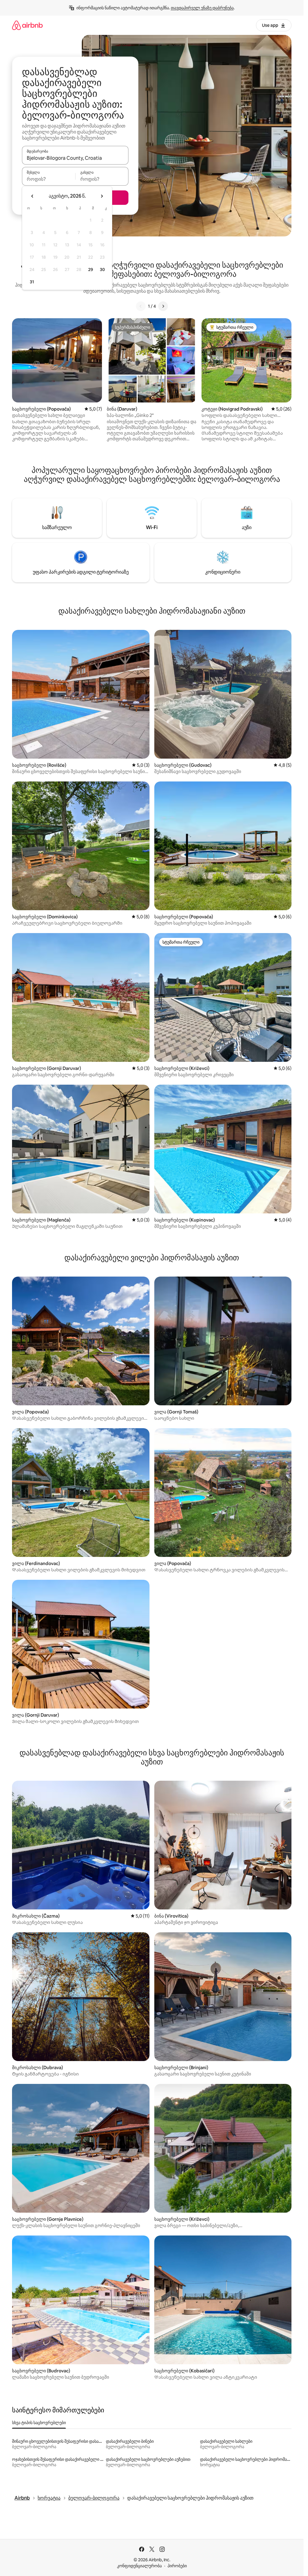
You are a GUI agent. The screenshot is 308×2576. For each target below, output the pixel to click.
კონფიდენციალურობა (139, 2566)
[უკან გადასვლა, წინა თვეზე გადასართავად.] (32, 196)
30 (102, 270)
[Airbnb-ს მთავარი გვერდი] (27, 25)
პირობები (177, 2566)
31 (32, 282)
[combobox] (75, 158)
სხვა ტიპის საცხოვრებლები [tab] (39, 2423)
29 (91, 270)
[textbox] (49, 179)
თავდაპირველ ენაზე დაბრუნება (202, 8)
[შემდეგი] (163, 306)
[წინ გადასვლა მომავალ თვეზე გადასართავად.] (102, 196)
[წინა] (141, 306)
